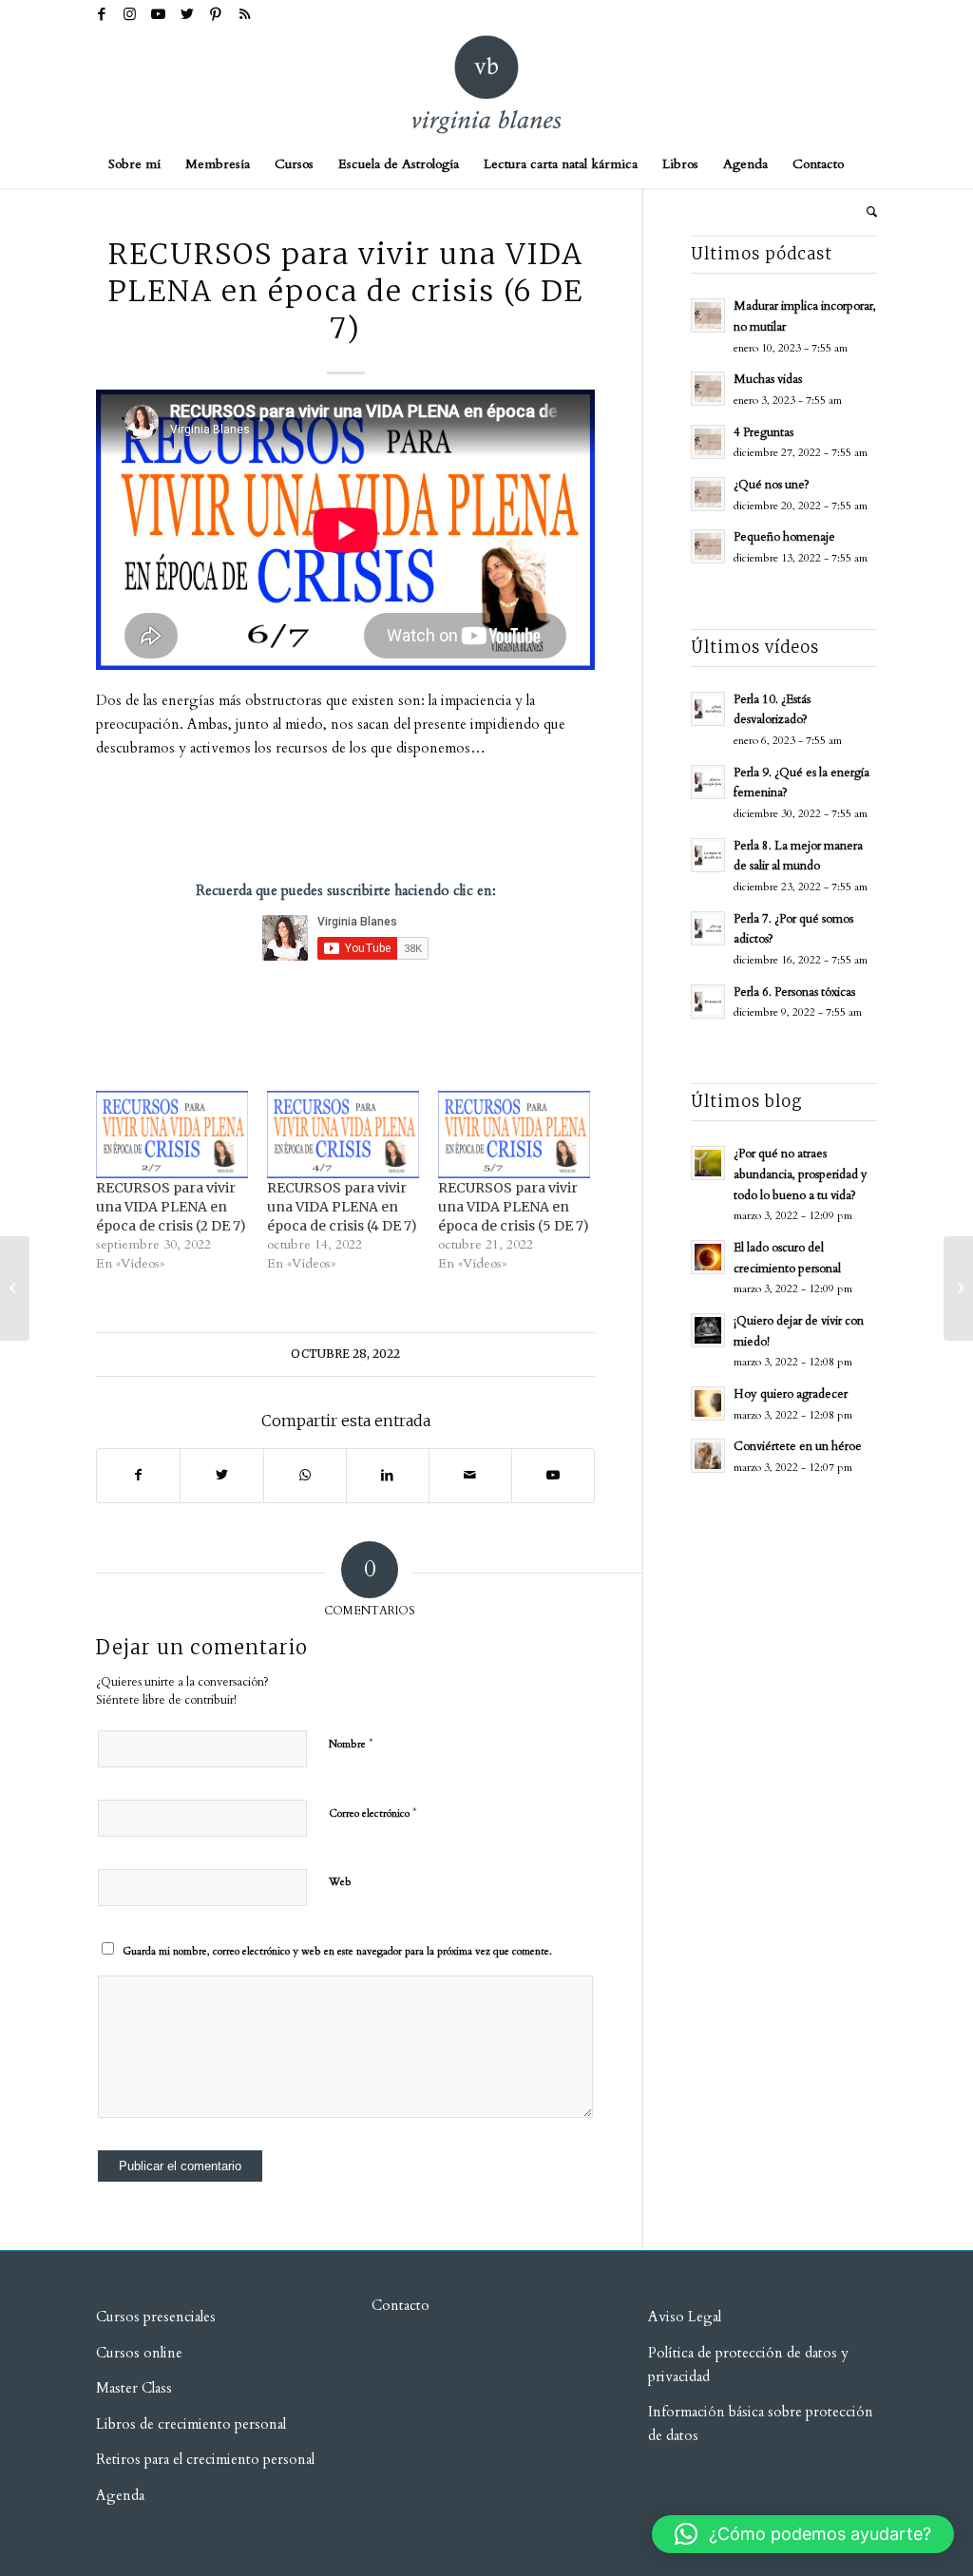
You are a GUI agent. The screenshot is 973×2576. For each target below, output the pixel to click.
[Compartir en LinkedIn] (388, 1476)
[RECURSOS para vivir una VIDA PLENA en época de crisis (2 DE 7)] (172, 1134)
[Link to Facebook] (101, 14)
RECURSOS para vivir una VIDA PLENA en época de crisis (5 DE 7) (514, 1207)
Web (340, 1882)
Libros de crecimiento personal (191, 2424)
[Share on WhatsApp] (305, 1476)
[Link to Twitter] (187, 14)
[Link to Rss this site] (244, 14)
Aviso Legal (685, 2317)
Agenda (120, 2495)
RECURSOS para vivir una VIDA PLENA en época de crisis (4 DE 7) (342, 1207)
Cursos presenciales (156, 2317)
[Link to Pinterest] (215, 14)
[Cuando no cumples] (958, 1288)
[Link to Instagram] (130, 14)
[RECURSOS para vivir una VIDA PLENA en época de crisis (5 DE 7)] (514, 1134)
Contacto (401, 2305)
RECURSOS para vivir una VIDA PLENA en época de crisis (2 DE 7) (171, 1207)
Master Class (134, 2388)
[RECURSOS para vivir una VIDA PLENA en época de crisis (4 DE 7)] (343, 1134)
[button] (803, 2534)
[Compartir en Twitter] (221, 1476)
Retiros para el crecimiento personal (207, 2459)
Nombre (351, 1744)
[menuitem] (134, 164)
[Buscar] (866, 212)
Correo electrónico (373, 1813)
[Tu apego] (15, 1288)
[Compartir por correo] (470, 1476)
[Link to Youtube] (158, 14)
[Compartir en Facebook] (138, 1476)
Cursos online (139, 2353)
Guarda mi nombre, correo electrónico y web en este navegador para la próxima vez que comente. (337, 1951)
